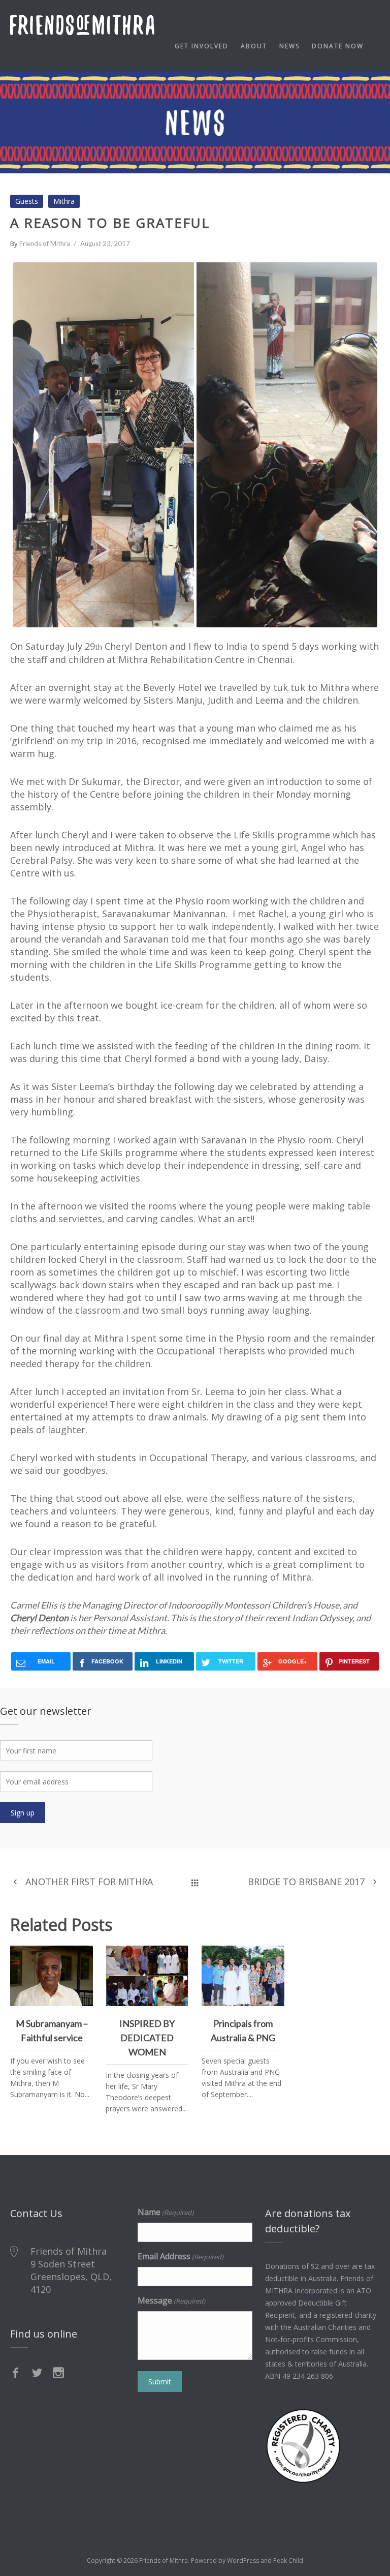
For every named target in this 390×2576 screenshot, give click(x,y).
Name (166, 2212)
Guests (27, 201)
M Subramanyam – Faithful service (52, 1980)
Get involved (202, 46)
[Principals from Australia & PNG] (273, 1957)
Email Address (181, 2256)
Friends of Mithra (45, 244)
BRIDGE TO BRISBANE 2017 (306, 1882)
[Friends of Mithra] (82, 25)
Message (171, 2300)
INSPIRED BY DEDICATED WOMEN (147, 1980)
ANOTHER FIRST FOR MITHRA (89, 1882)
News (289, 46)
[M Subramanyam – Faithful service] (81, 1957)
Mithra (64, 201)
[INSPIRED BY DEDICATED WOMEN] (177, 1957)
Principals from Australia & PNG (243, 1974)
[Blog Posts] (195, 1882)
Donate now (338, 46)
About (254, 46)
